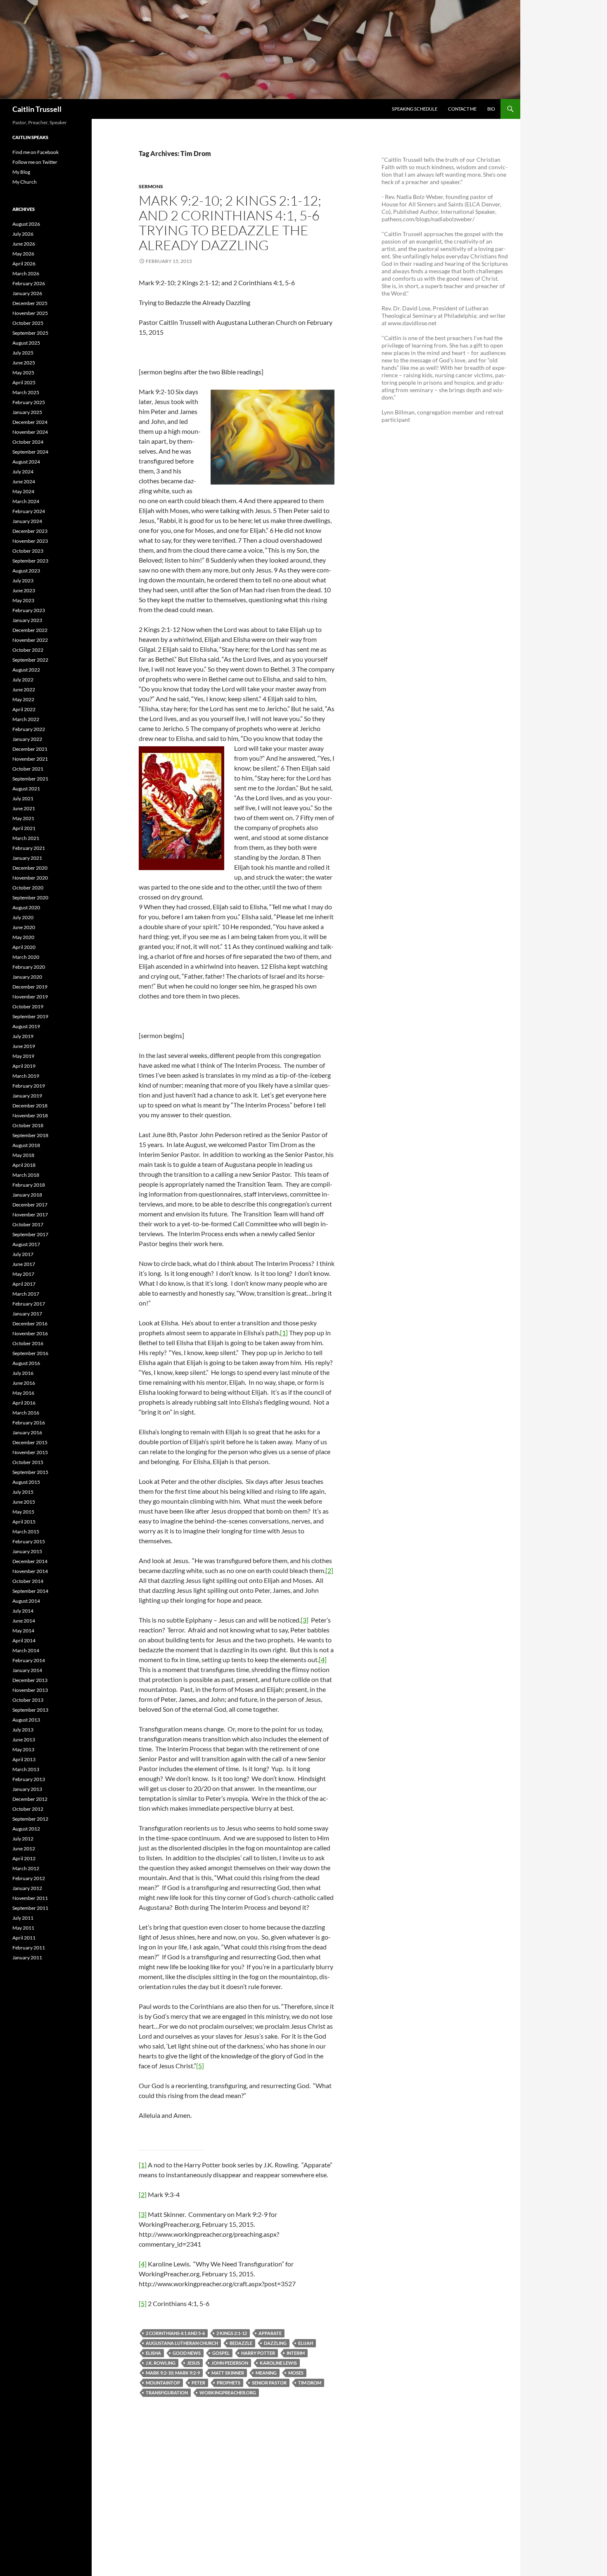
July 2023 (23, 581)
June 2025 (24, 363)
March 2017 (26, 1294)
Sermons (151, 186)
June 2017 (24, 1264)
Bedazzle (241, 2343)
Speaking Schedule (415, 109)
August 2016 (26, 1363)
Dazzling (275, 2343)
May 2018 (23, 1155)
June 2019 (24, 1046)
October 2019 (28, 1007)
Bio (491, 109)
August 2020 (26, 907)
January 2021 (27, 858)
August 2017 (26, 1244)
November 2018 (30, 1115)
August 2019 (26, 1026)
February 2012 (29, 1878)
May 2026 (23, 254)
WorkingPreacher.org (228, 2393)
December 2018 (30, 1106)
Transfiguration (167, 2393)
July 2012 (23, 1839)
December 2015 (30, 1442)
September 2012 (30, 1819)
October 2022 (28, 650)
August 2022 (26, 670)
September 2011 (30, 1908)
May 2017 (23, 1274)
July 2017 (23, 1254)
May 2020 (23, 937)
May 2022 (23, 699)
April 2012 (24, 1858)
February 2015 (29, 1541)
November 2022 (30, 640)
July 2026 (23, 234)
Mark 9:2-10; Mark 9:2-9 (173, 2373)
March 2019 (26, 1076)
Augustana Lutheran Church (182, 2343)
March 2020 (26, 957)
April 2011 (24, 1938)
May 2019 (23, 1056)
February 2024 (29, 511)
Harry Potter (258, 2353)
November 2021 (30, 759)
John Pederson (230, 2363)
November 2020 (30, 878)
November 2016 (30, 1333)
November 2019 (30, 997)
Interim (296, 2353)
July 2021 (23, 798)
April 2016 (24, 1403)
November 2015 (30, 1452)
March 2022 (26, 719)
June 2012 (24, 1849)
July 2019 (23, 1036)
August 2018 (26, 1145)
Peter (198, 2383)
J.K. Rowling (161, 2363)
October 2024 (28, 442)
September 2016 (30, 1353)
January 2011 (27, 1957)
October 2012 (28, 1809)
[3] (305, 1620)
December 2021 (30, 749)
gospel (221, 2353)
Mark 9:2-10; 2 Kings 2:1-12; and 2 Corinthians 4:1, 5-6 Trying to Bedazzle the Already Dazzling (230, 223)
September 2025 (30, 333)
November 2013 (30, 1690)
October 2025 (28, 323)
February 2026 (29, 283)
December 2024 (30, 422)
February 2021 (29, 848)
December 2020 (30, 868)
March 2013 (26, 1769)
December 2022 (30, 630)
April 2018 (24, 1165)
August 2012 (26, 1829)
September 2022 (30, 660)
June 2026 (24, 244)
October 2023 (28, 551)
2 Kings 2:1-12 (232, 2333)
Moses (296, 2373)
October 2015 (28, 1462)
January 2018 (27, 1195)
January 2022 (27, 739)
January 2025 (27, 412)
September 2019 (30, 1016)
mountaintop (163, 2383)
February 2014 (29, 1660)
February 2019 (29, 1086)
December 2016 (30, 1323)
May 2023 (23, 600)
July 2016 (23, 1373)
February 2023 (29, 610)
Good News (187, 2353)
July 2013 (23, 1730)
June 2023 (24, 590)
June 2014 (24, 1621)
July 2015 (23, 1492)
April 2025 (24, 382)
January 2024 (27, 521)
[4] (323, 1659)
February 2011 (29, 1948)
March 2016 (26, 1413)
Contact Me (462, 109)
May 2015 (23, 1512)
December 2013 (30, 1680)
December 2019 (30, 987)
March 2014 (26, 1650)
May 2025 (23, 373)
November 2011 (30, 1898)
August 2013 (26, 1720)
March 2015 (26, 1532)
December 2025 (30, 303)
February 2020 (29, 967)
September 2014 (30, 1591)
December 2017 (30, 1205)
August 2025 (26, 343)
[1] (284, 1333)
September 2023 (30, 561)
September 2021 (30, 779)
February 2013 (29, 1779)
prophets (229, 2383)
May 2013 (23, 1749)
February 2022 (29, 729)
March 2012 (26, 1868)
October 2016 (28, 1343)
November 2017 (30, 1215)
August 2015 (26, 1482)
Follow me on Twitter (35, 162)
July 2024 (23, 472)
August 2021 (26, 789)
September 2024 (30, 452)
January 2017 (27, 1314)
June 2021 (24, 808)
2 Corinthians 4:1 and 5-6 (175, 2333)
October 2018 (28, 1125)
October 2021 (28, 769)
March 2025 (26, 392)
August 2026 (26, 224)
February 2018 (29, 1185)
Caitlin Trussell (37, 109)
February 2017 (29, 1304)
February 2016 (29, 1423)
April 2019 (24, 1066)
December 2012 (30, 1799)
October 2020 (28, 888)
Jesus (193, 2363)
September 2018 (30, 1135)
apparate (270, 2333)
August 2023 (26, 571)
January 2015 (27, 1551)
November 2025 (30, 313)
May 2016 (23, 1393)
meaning (266, 2373)
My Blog (21, 172)
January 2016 (27, 1432)
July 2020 (23, 917)
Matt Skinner (228, 2373)
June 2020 (24, 927)
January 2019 (27, 1096)
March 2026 (26, 273)
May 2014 (23, 1631)
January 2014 (27, 1670)
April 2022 (24, 709)
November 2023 (30, 541)
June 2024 (24, 481)
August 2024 (26, 462)
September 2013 (30, 1710)
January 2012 (27, 1888)
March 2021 (26, 838)
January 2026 (27, 293)
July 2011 (23, 1918)
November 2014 (30, 1571)
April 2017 (24, 1284)
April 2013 (24, 1759)
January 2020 (27, 977)
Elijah (306, 2343)
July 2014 (23, 1611)
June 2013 (24, 1740)
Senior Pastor (269, 2383)
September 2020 (30, 898)
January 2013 (27, 1789)
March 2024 (26, 501)
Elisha (153, 2353)
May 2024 (23, 491)
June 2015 (24, 1502)
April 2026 (24, 264)
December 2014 (30, 1561)
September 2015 (30, 1472)
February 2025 (29, 402)
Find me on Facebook (36, 152)
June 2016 (24, 1383)
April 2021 (24, 828)
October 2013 (28, 1700)
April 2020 (24, 947)
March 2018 (26, 1175)
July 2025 (23, 353)
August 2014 (26, 1601)
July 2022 (23, 680)
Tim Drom (310, 2383)
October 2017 (28, 1224)
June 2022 (24, 690)
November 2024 (30, 432)
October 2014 (28, 1581)
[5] (200, 2066)
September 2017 (30, 1234)
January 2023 (27, 620)
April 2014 (24, 1640)
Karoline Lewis (278, 2363)
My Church (25, 182)
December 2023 (30, 531)
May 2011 (23, 1928)
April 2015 (24, 1522)
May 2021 (23, 818)
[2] (329, 1570)
